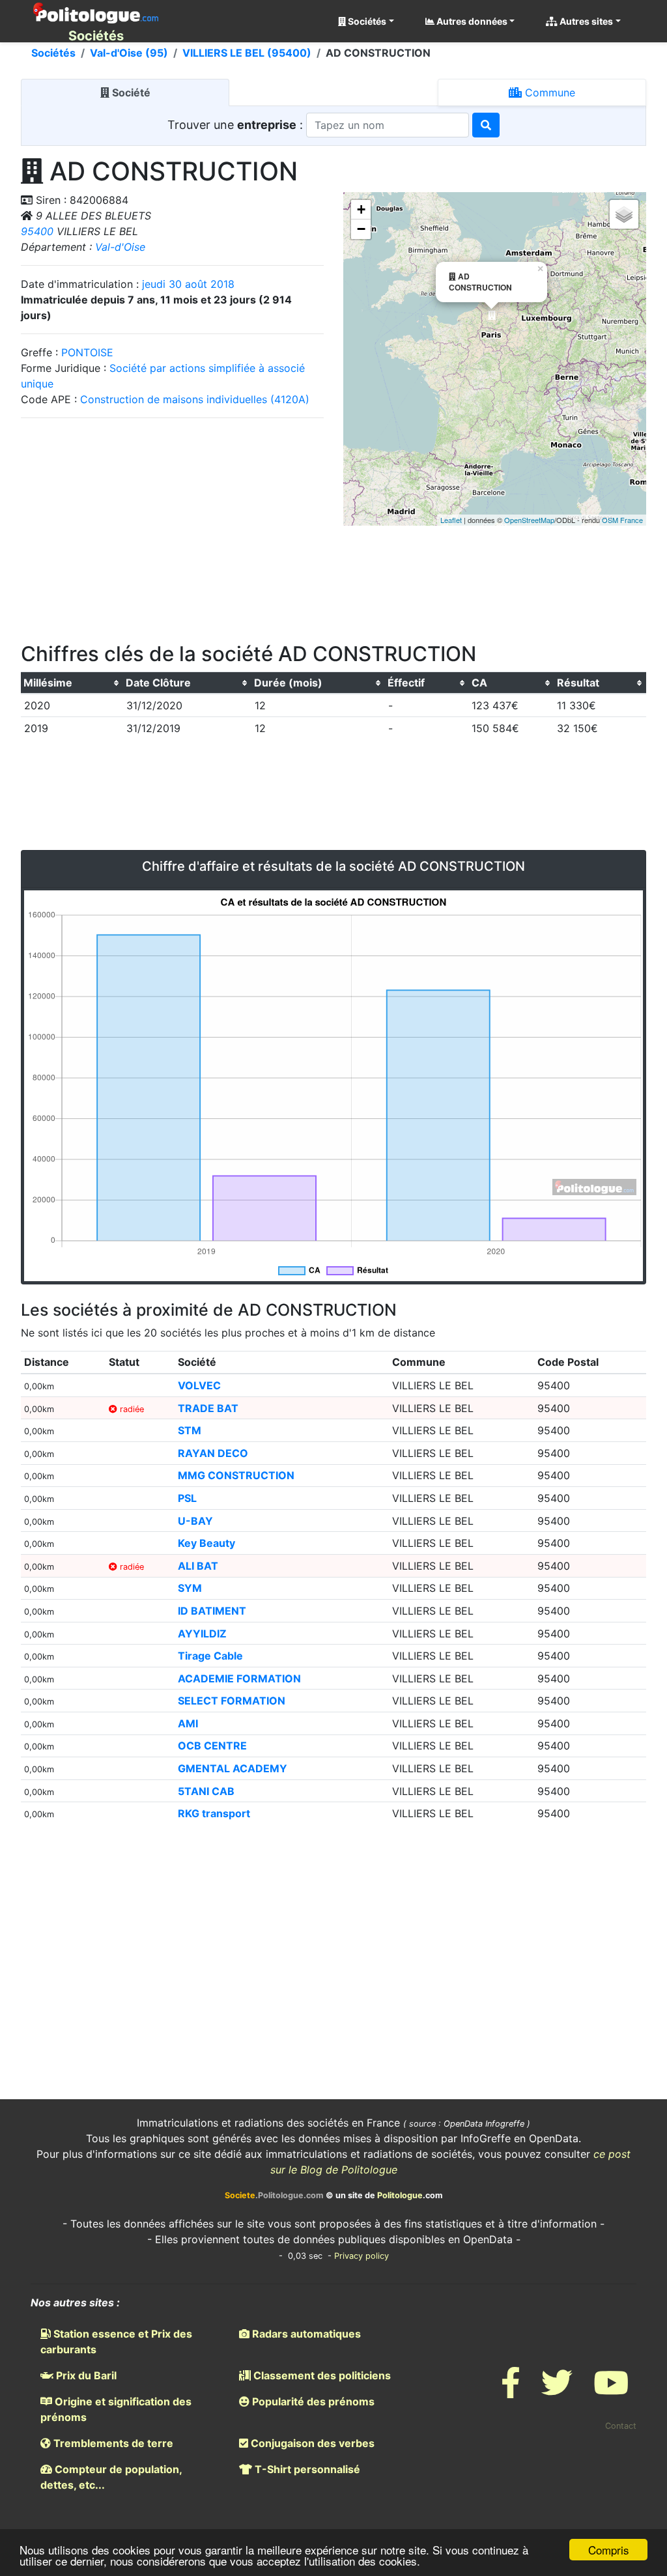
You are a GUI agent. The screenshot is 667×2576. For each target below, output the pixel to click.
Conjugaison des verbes (311, 2443)
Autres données (471, 21)
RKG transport (214, 1813)
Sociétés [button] (366, 21)
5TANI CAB (206, 1791)
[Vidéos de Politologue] (611, 2391)
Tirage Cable (210, 1656)
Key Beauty (206, 1543)
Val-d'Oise (120, 247)
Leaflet (451, 520)
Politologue (400, 2195)
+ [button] (361, 209)
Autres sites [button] (585, 21)
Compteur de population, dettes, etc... (111, 2477)
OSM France (622, 520)
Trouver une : (237, 125)
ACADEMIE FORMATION (239, 1678)
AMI (188, 1723)
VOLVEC (199, 1385)
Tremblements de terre (112, 2443)
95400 (37, 231)
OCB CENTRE (212, 1746)
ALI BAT (198, 1566)
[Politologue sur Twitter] (557, 2391)
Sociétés (53, 53)
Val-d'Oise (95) (129, 53)
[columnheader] (72, 683)
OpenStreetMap (529, 520)
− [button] (361, 229)
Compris (609, 2550)
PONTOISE (87, 352)
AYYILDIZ (202, 1634)
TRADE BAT (208, 1408)
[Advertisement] (173, 526)
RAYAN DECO (213, 1453)
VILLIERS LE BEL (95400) (247, 53)
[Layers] (624, 214)
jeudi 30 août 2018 (188, 284)
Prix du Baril (85, 2375)
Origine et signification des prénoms (116, 2409)
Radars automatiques (305, 2334)
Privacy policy (362, 2256)
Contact (621, 2426)
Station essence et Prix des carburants (116, 2342)
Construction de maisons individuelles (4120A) (195, 399)
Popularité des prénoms (312, 2401)
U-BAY (195, 1521)
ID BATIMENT (212, 1611)
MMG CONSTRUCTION (236, 1475)
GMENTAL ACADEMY (233, 1768)
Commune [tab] (548, 92)
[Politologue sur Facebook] (511, 2391)
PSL (187, 1498)
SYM (190, 1588)
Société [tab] (130, 92)
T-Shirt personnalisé (306, 2469)
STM (190, 1430)
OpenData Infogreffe (484, 2124)
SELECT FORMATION (232, 1701)
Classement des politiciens (321, 2375)
